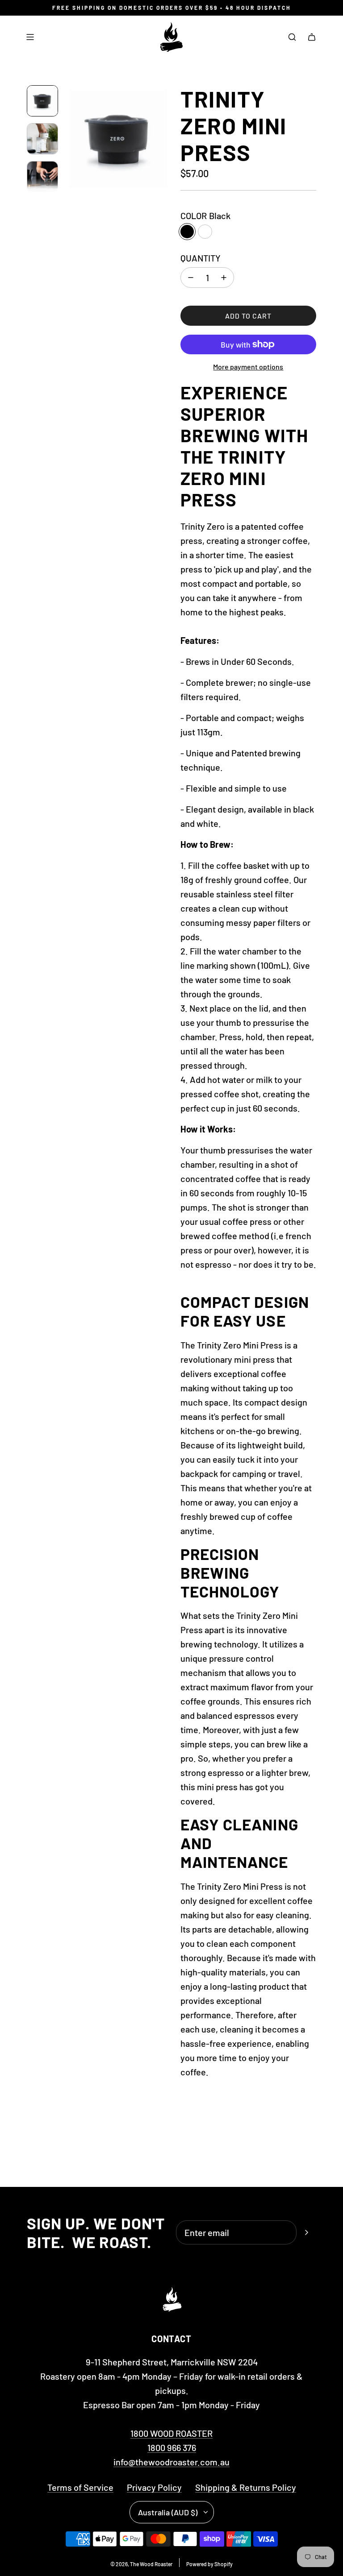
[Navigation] (30, 37)
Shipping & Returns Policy (246, 2487)
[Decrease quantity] (191, 278)
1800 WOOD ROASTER (171, 2433)
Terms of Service (80, 2487)
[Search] (292, 37)
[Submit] (306, 2232)
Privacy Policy (154, 2487)
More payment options (248, 367)
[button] (72, 138)
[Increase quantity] (224, 278)
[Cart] (312, 37)
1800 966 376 (172, 2447)
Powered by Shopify (209, 2564)
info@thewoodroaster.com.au (171, 2462)
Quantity (201, 258)
